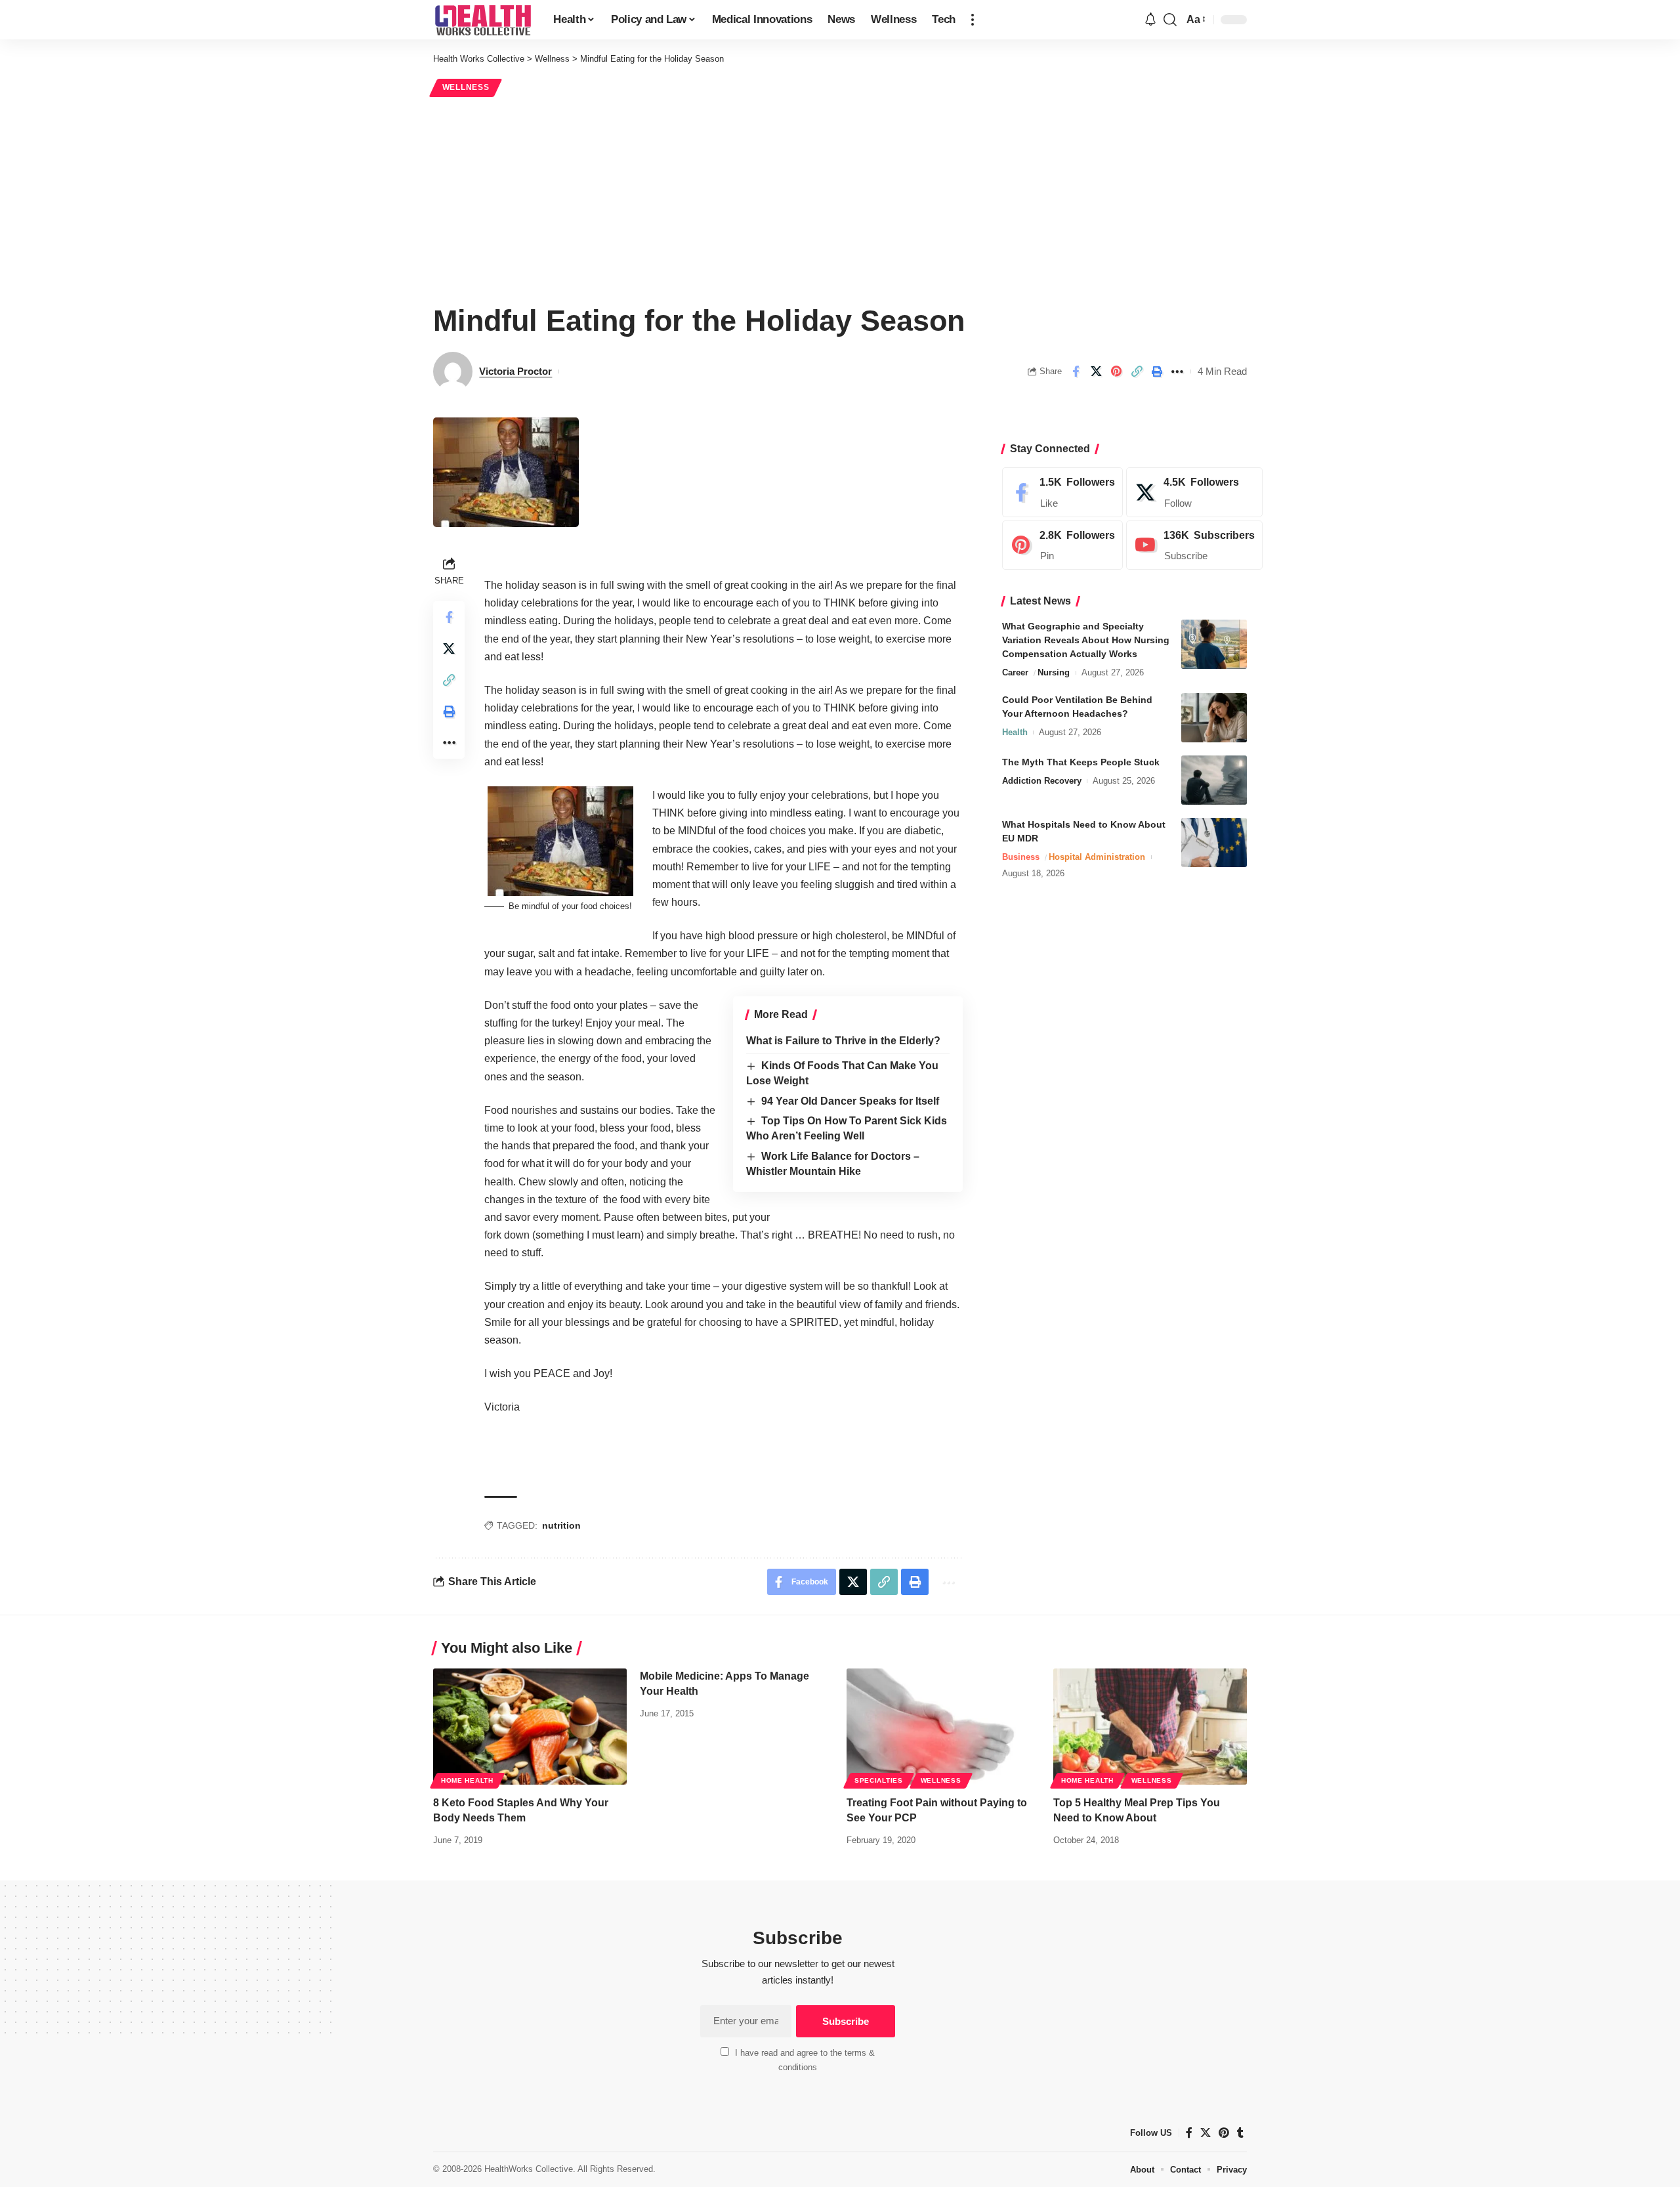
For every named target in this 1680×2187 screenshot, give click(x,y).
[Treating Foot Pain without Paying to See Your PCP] (943, 1727)
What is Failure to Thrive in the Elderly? (843, 1041)
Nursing (1054, 672)
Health (1015, 732)
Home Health (467, 1780)
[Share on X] (1096, 372)
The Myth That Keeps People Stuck (1081, 762)
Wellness (466, 87)
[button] (973, 20)
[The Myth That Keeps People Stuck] (1214, 780)
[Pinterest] (1062, 545)
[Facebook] (1062, 492)
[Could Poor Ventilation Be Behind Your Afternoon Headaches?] (1214, 718)
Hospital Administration (1097, 857)
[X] (1194, 492)
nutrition (561, 1525)
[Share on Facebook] (1076, 372)
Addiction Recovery (1042, 781)
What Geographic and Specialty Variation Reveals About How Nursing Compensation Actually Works (1086, 640)
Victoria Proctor (515, 371)
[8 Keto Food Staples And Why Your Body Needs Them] (530, 1727)
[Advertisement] (840, 198)
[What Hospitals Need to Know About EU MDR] (1214, 842)
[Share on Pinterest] (1116, 372)
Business (1021, 857)
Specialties (879, 1780)
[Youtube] (1194, 545)
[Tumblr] (1240, 2133)
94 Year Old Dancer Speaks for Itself (850, 1101)
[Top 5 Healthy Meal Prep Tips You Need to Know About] (1150, 1727)
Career (1015, 672)
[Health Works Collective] (483, 20)
